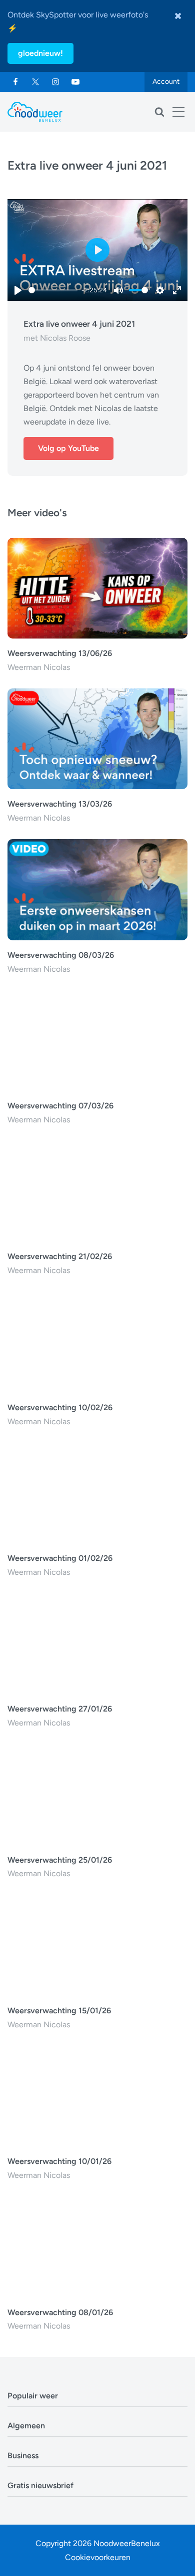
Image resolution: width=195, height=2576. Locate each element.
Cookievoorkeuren (98, 2557)
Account (166, 82)
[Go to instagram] (55, 82)
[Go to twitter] (35, 82)
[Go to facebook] (15, 82)
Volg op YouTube (68, 448)
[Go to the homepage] (35, 112)
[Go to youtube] (75, 82)
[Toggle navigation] (178, 112)
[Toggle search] (159, 112)
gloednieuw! (40, 53)
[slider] (53, 290)
